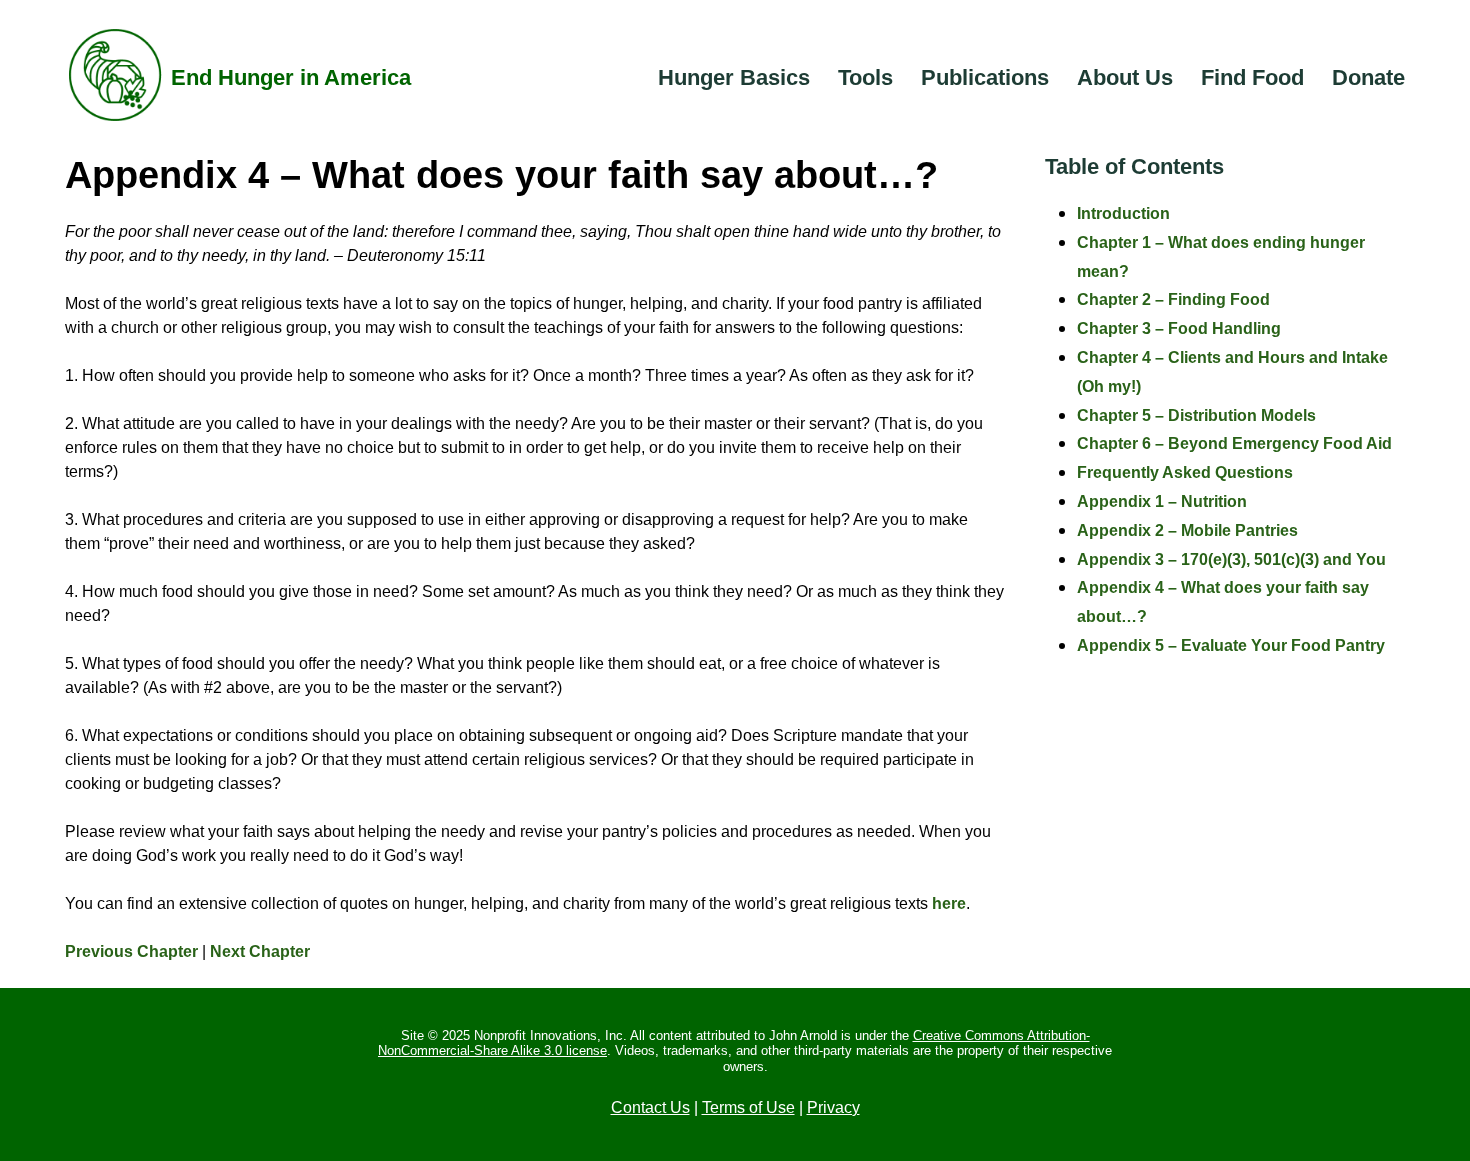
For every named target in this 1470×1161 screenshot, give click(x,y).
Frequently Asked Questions (1185, 472)
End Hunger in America (291, 77)
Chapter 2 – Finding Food (1173, 299)
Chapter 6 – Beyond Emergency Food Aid (1234, 443)
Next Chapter (260, 951)
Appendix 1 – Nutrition (1162, 501)
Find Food (1252, 77)
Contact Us (650, 1107)
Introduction (1123, 213)
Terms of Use (748, 1107)
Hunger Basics (734, 77)
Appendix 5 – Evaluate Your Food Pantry (1231, 645)
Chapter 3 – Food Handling (1179, 328)
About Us (1125, 77)
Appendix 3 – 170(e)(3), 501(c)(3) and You (1231, 559)
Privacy (833, 1107)
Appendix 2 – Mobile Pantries (1187, 530)
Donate (1368, 77)
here (949, 903)
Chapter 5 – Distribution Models (1196, 415)
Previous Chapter (131, 951)
